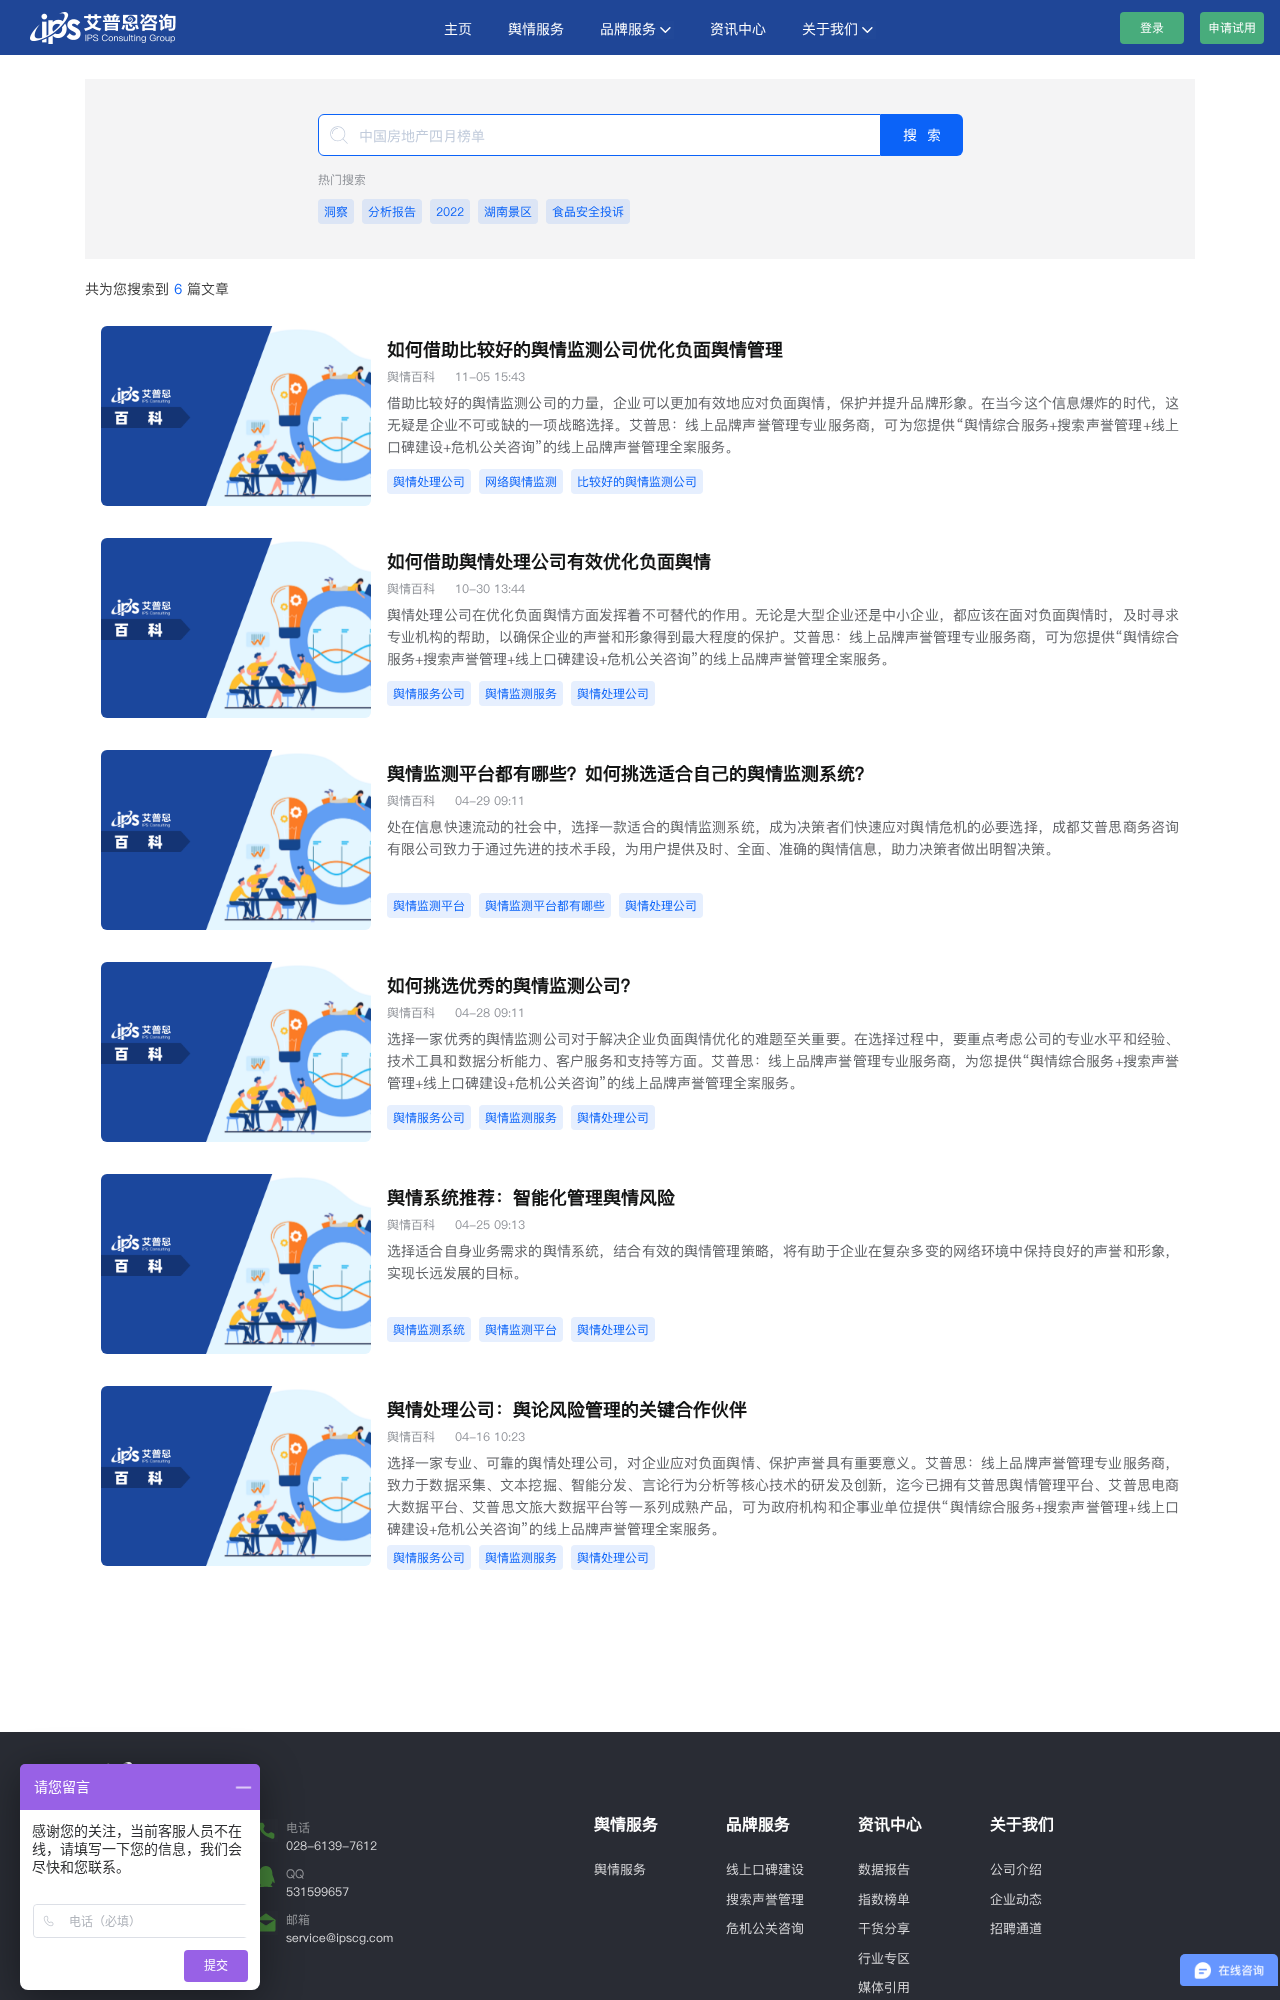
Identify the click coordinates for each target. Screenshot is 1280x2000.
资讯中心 (738, 29)
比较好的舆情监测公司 (637, 481)
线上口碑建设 (765, 1869)
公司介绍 (1016, 1869)
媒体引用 (884, 1987)
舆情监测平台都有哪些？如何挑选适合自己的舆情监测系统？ (630, 774)
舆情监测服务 (521, 693)
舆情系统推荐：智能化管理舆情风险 (531, 1198)
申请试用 (1232, 27)
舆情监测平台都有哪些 (545, 905)
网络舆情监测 (521, 481)
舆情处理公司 (429, 481)
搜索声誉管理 (765, 1899)
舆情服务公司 (429, 693)
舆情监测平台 (429, 905)
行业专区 (884, 1958)
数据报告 (884, 1869)
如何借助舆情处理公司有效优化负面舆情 (549, 562)
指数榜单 (884, 1899)
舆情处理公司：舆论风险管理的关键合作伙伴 (567, 1410)
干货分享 (884, 1928)
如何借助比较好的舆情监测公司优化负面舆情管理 (585, 350)
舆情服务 (536, 29)
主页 (458, 29)
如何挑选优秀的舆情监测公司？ (513, 986)
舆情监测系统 (429, 1329)
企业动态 (1016, 1899)
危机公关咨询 (765, 1928)
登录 (1152, 27)
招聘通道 (1016, 1928)
